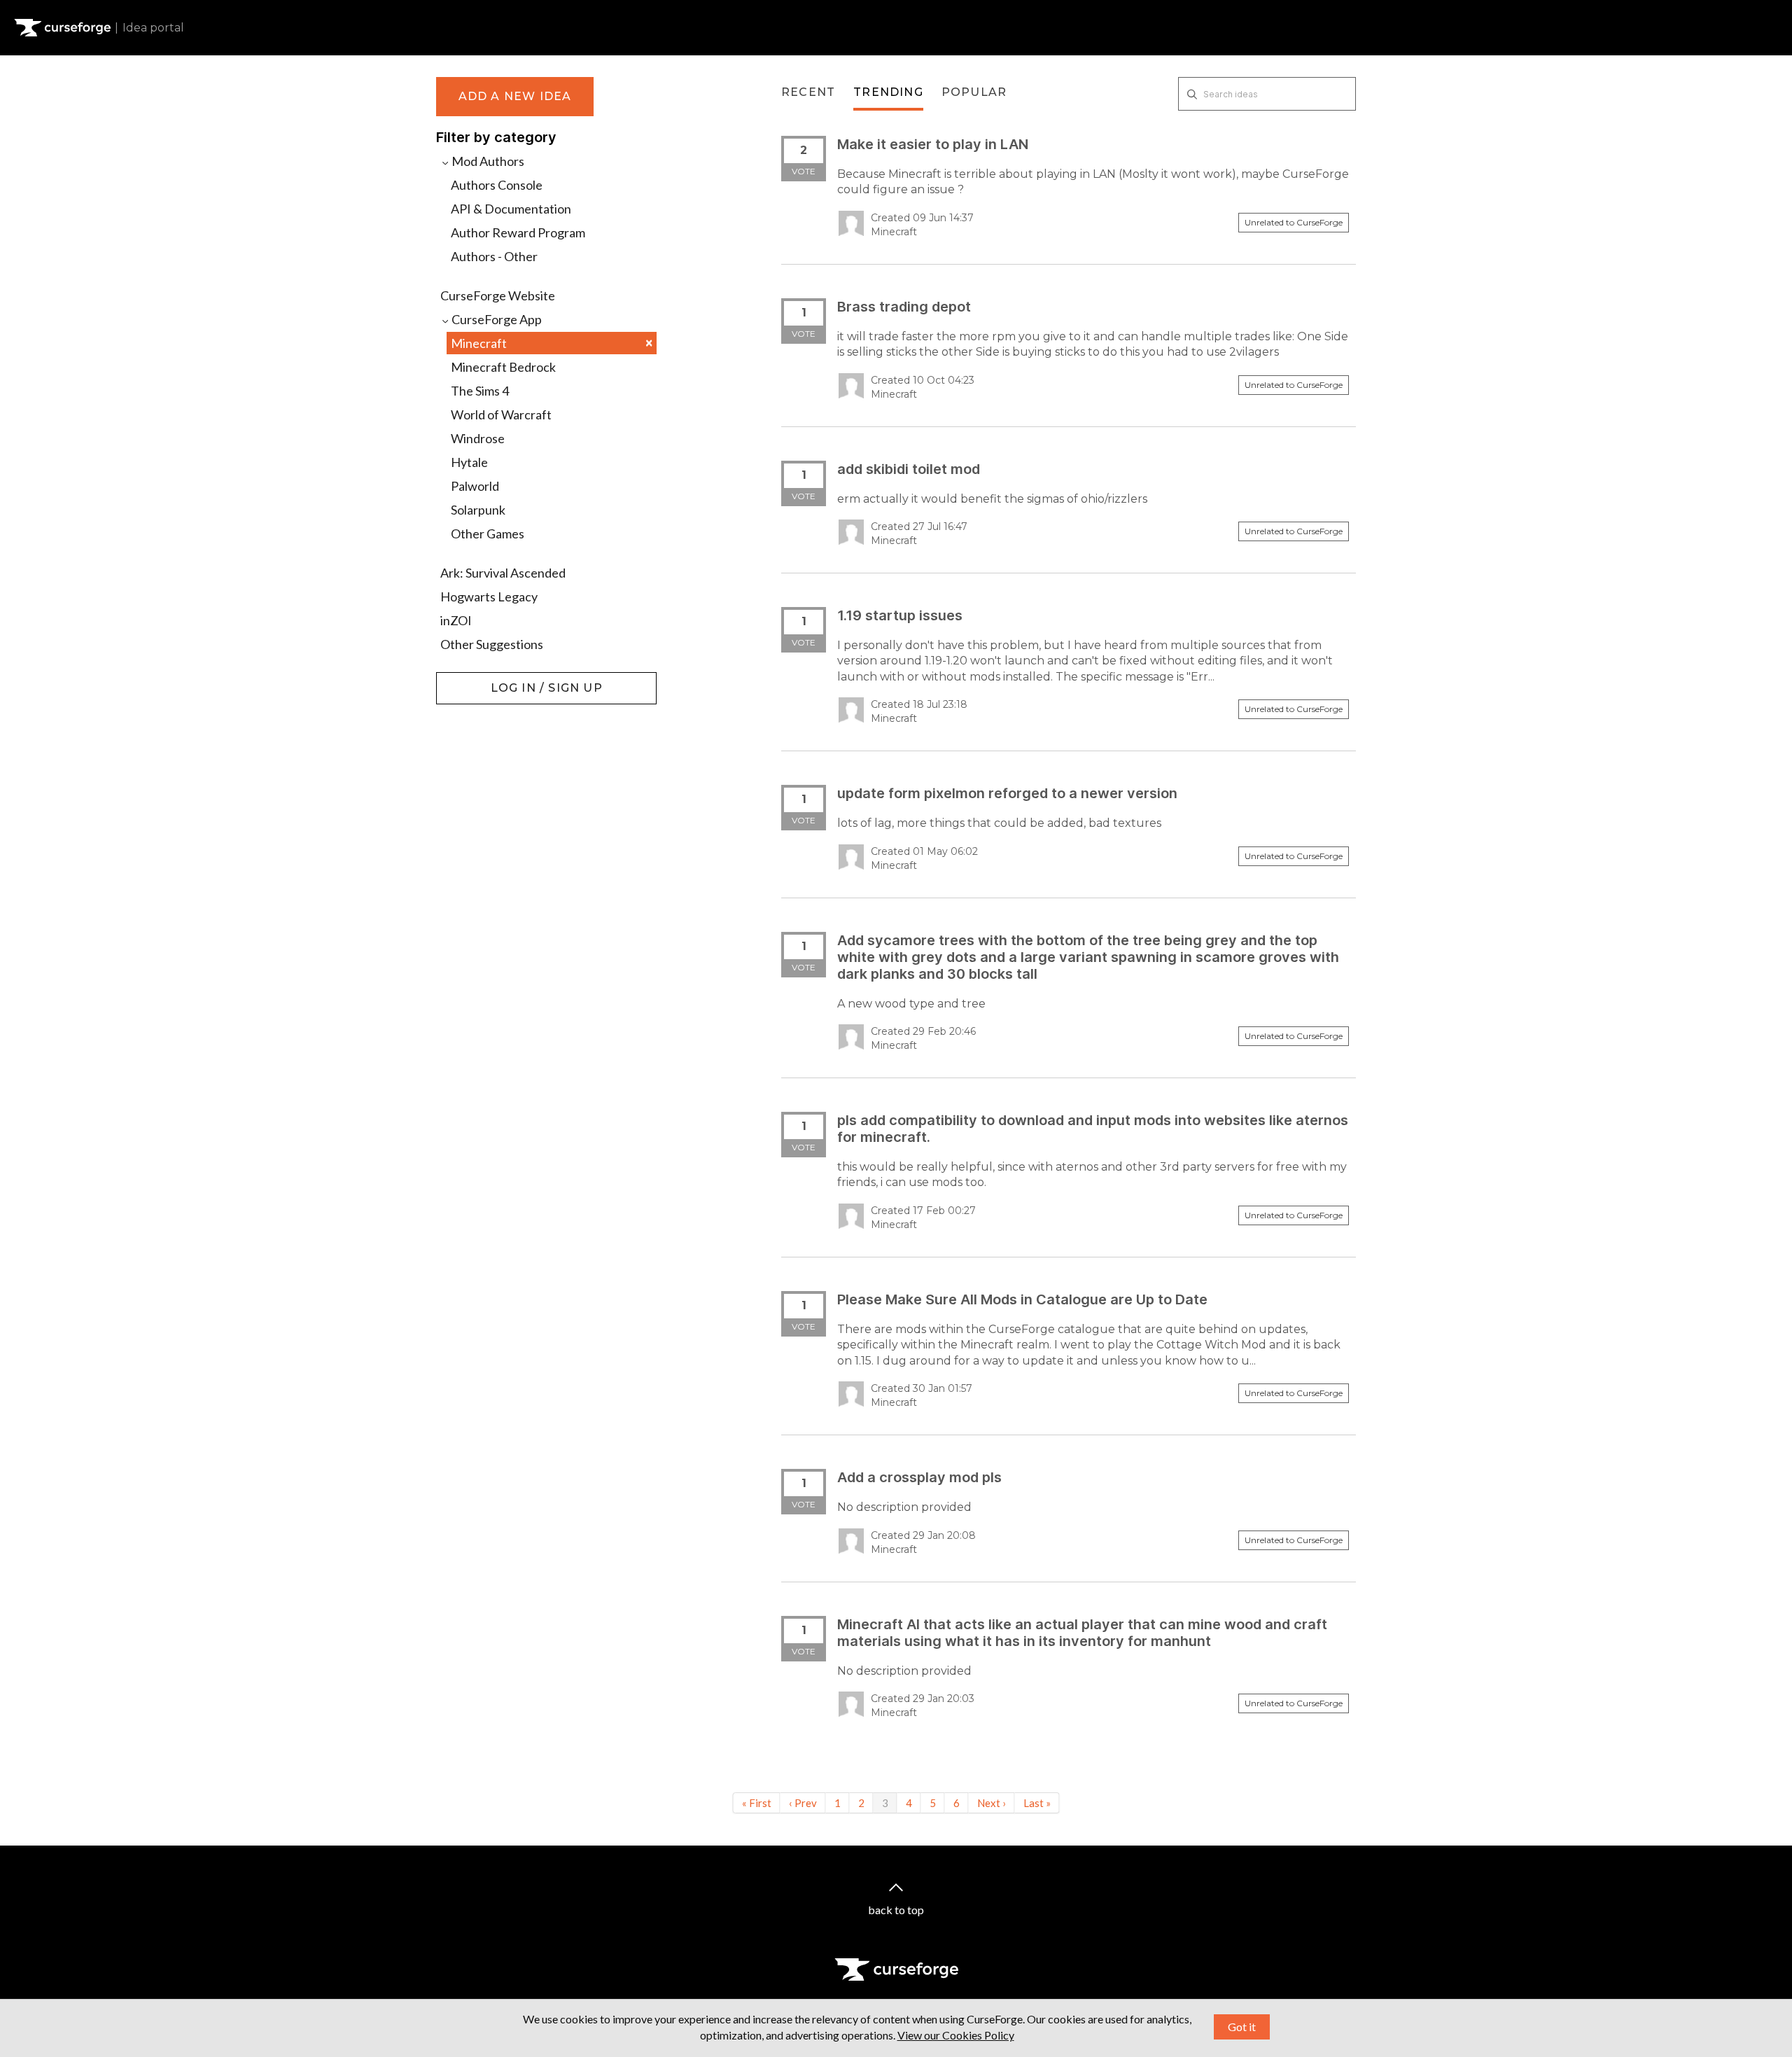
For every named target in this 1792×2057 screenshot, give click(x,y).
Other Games (488, 534)
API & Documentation (511, 209)
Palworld (475, 486)
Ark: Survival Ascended (503, 573)
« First (757, 1803)
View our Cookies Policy (956, 2035)
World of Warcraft (501, 414)
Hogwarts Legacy (489, 597)
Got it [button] (1242, 2027)
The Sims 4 (480, 391)
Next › (992, 1803)
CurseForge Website (498, 295)
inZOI (456, 620)
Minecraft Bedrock (503, 367)
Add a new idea (515, 96)
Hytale (469, 462)
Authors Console (497, 185)
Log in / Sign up (471, 679)
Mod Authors (487, 161)
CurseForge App (496, 319)
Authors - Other (494, 256)
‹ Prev (803, 1803)
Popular (974, 92)
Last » (1037, 1803)
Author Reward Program (518, 232)
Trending (888, 92)
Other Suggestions (492, 644)
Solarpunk (478, 510)
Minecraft (552, 343)
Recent (808, 92)
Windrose (478, 438)
